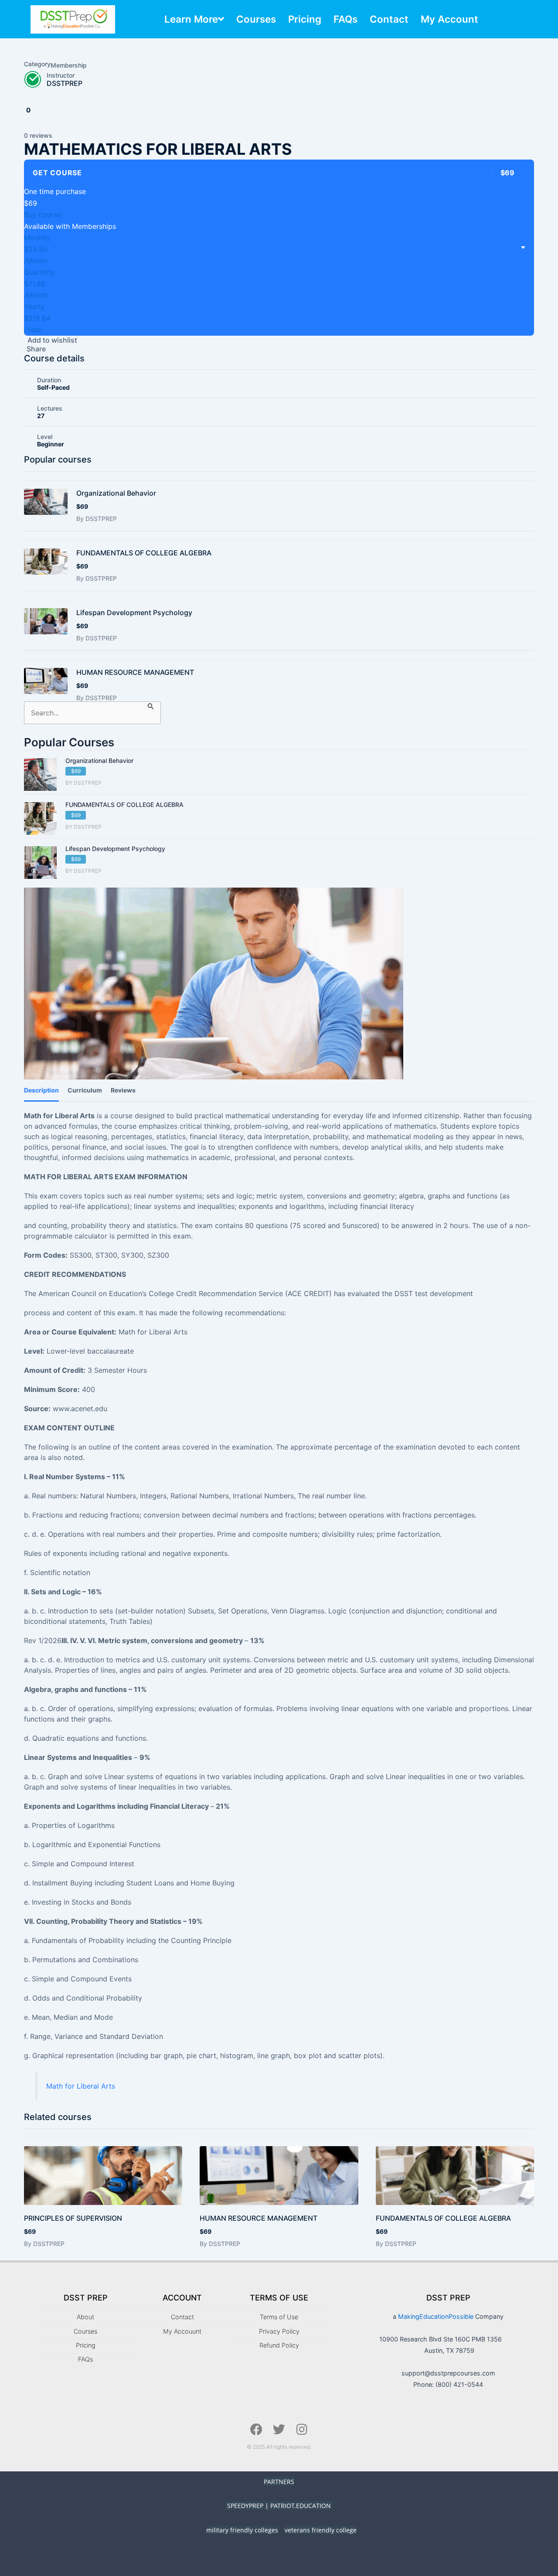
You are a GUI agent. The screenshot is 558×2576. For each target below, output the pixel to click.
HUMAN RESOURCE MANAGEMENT (135, 672)
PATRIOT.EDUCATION (301, 2506)
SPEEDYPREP (245, 2506)
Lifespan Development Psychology (134, 613)
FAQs (345, 19)
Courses (256, 19)
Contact (389, 19)
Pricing (305, 19)
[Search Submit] (151, 706)
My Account (449, 19)
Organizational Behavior (116, 493)
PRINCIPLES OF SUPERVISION (73, 2218)
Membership (69, 65)
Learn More (191, 19)
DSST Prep (86, 2298)
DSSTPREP (65, 83)
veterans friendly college (321, 2530)
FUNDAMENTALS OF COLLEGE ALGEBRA (144, 553)
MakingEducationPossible (436, 2316)
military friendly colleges (242, 2530)
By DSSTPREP (97, 519)
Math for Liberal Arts (81, 2086)
